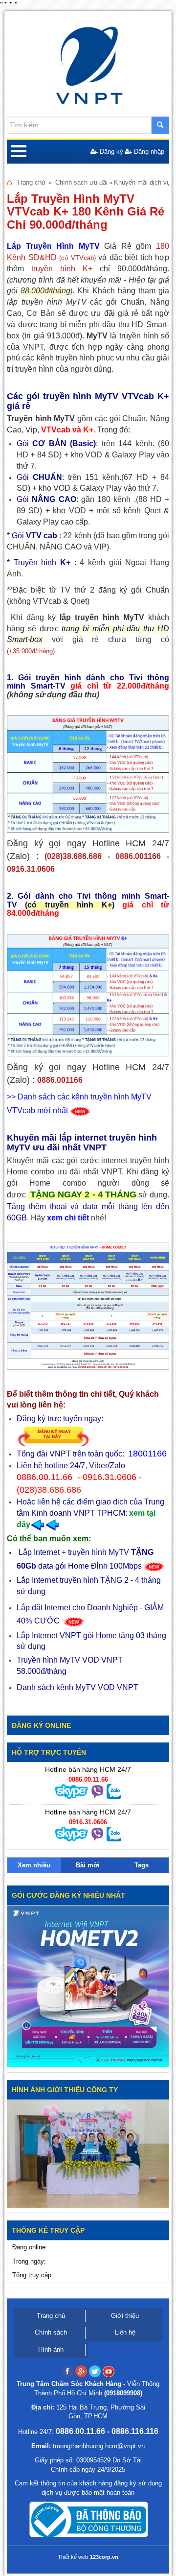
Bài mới (88, 1865)
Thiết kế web (73, 2557)
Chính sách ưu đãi (81, 182)
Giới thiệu (125, 2316)
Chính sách (51, 2332)
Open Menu (19, 152)
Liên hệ (125, 2332)
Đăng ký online (41, 1725)
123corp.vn (104, 2557)
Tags (142, 1865)
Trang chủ (31, 182)
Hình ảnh (51, 2349)
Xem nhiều (34, 1865)
